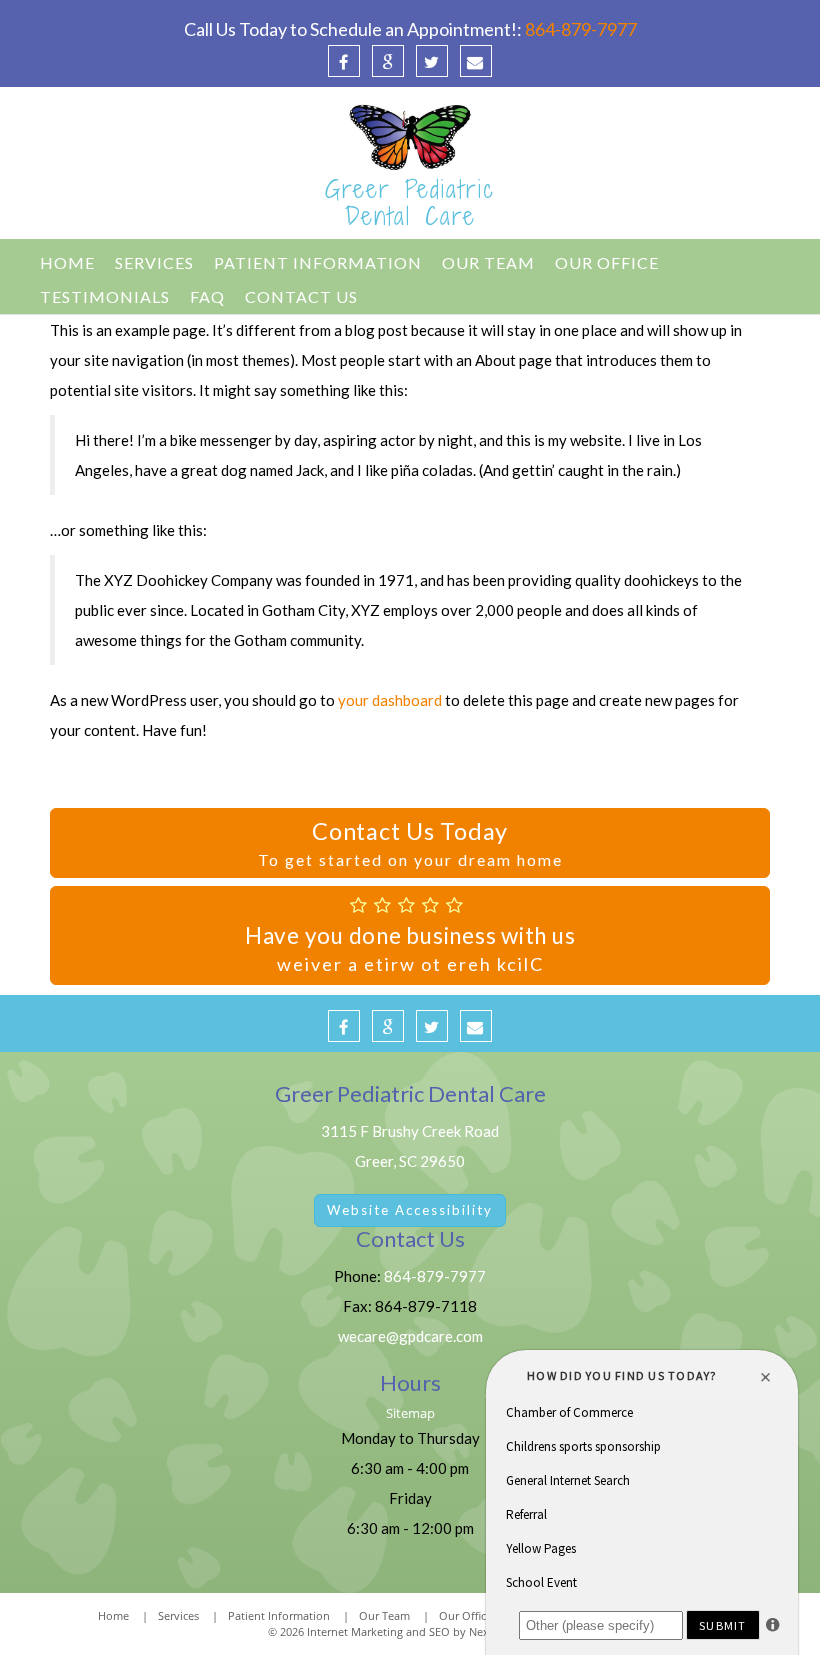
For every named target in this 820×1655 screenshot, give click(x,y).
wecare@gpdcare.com (410, 1336)
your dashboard (390, 700)
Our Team (488, 262)
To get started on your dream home (410, 843)
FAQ (207, 296)
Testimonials (105, 296)
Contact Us (301, 296)
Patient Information (318, 262)
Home (67, 262)
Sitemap (410, 1413)
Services (154, 262)
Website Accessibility (410, 1210)
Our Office (607, 262)
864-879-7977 (581, 29)
